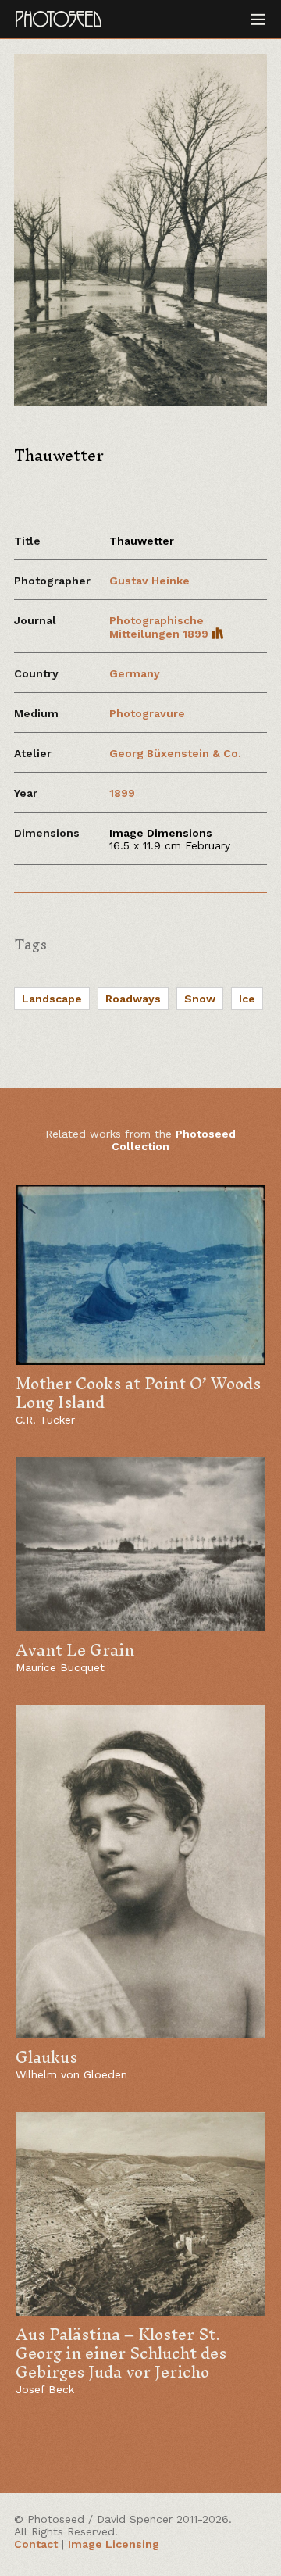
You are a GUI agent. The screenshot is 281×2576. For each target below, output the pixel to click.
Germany (135, 673)
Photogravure (147, 713)
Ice (247, 999)
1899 (122, 793)
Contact (36, 2544)
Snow (200, 999)
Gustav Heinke (149, 581)
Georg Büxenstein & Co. (175, 753)
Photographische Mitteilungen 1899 (160, 627)
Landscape (52, 999)
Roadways (133, 999)
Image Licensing (114, 2544)
